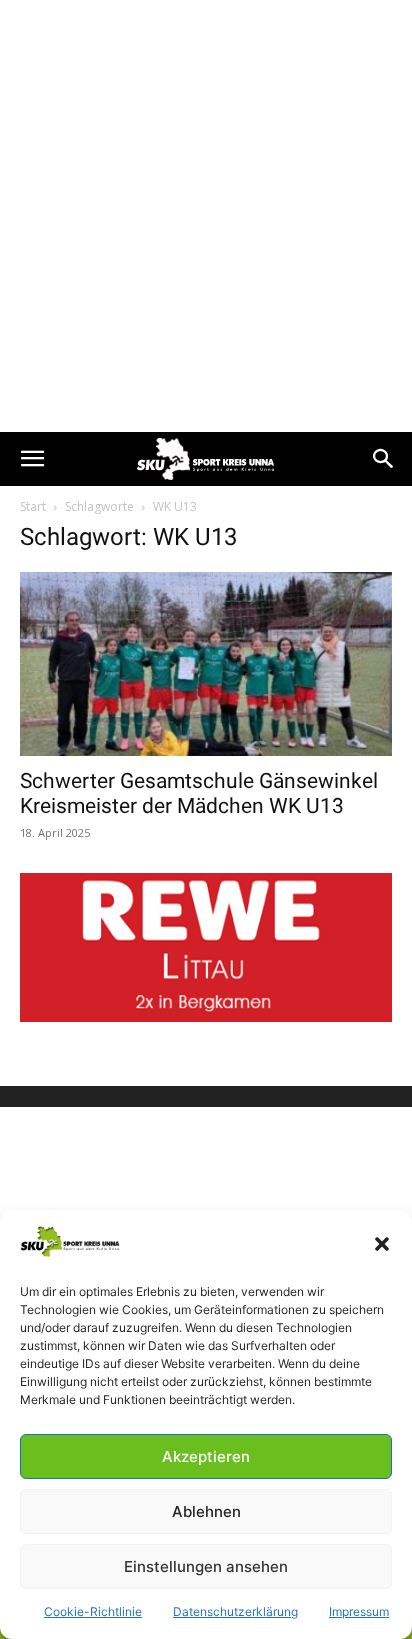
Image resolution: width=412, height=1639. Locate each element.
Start (33, 506)
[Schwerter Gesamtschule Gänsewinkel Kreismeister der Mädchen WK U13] (206, 664)
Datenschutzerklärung (235, 1611)
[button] (382, 1244)
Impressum (359, 1611)
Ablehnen (206, 1511)
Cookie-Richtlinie (93, 1611)
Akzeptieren (206, 1456)
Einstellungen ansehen (206, 1566)
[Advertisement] (206, 216)
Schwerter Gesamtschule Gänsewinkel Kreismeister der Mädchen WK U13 (199, 793)
